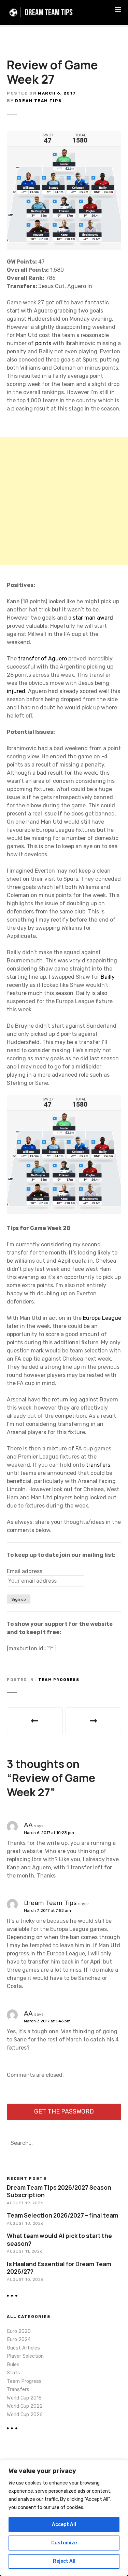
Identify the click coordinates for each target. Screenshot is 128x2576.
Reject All (64, 2561)
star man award (93, 618)
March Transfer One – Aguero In (35, 1721)
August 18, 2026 (25, 2223)
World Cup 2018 (24, 2398)
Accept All (64, 2524)
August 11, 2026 (25, 2251)
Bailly (108, 977)
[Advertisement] (64, 501)
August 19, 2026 (25, 2203)
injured (16, 691)
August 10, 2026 (25, 2279)
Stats (13, 2373)
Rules (13, 2365)
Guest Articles (23, 2348)
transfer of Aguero (42, 659)
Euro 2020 (19, 2331)
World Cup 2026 (25, 2415)
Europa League (102, 1318)
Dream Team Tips (39, 101)
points (44, 343)
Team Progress (59, 1680)
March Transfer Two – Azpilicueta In (94, 1721)
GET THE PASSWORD (64, 2111)
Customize (64, 2543)
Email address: (25, 1571)
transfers (98, 1465)
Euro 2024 (19, 2339)
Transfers (18, 2389)
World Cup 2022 (25, 2406)
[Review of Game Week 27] (64, 135)
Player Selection (25, 2356)
